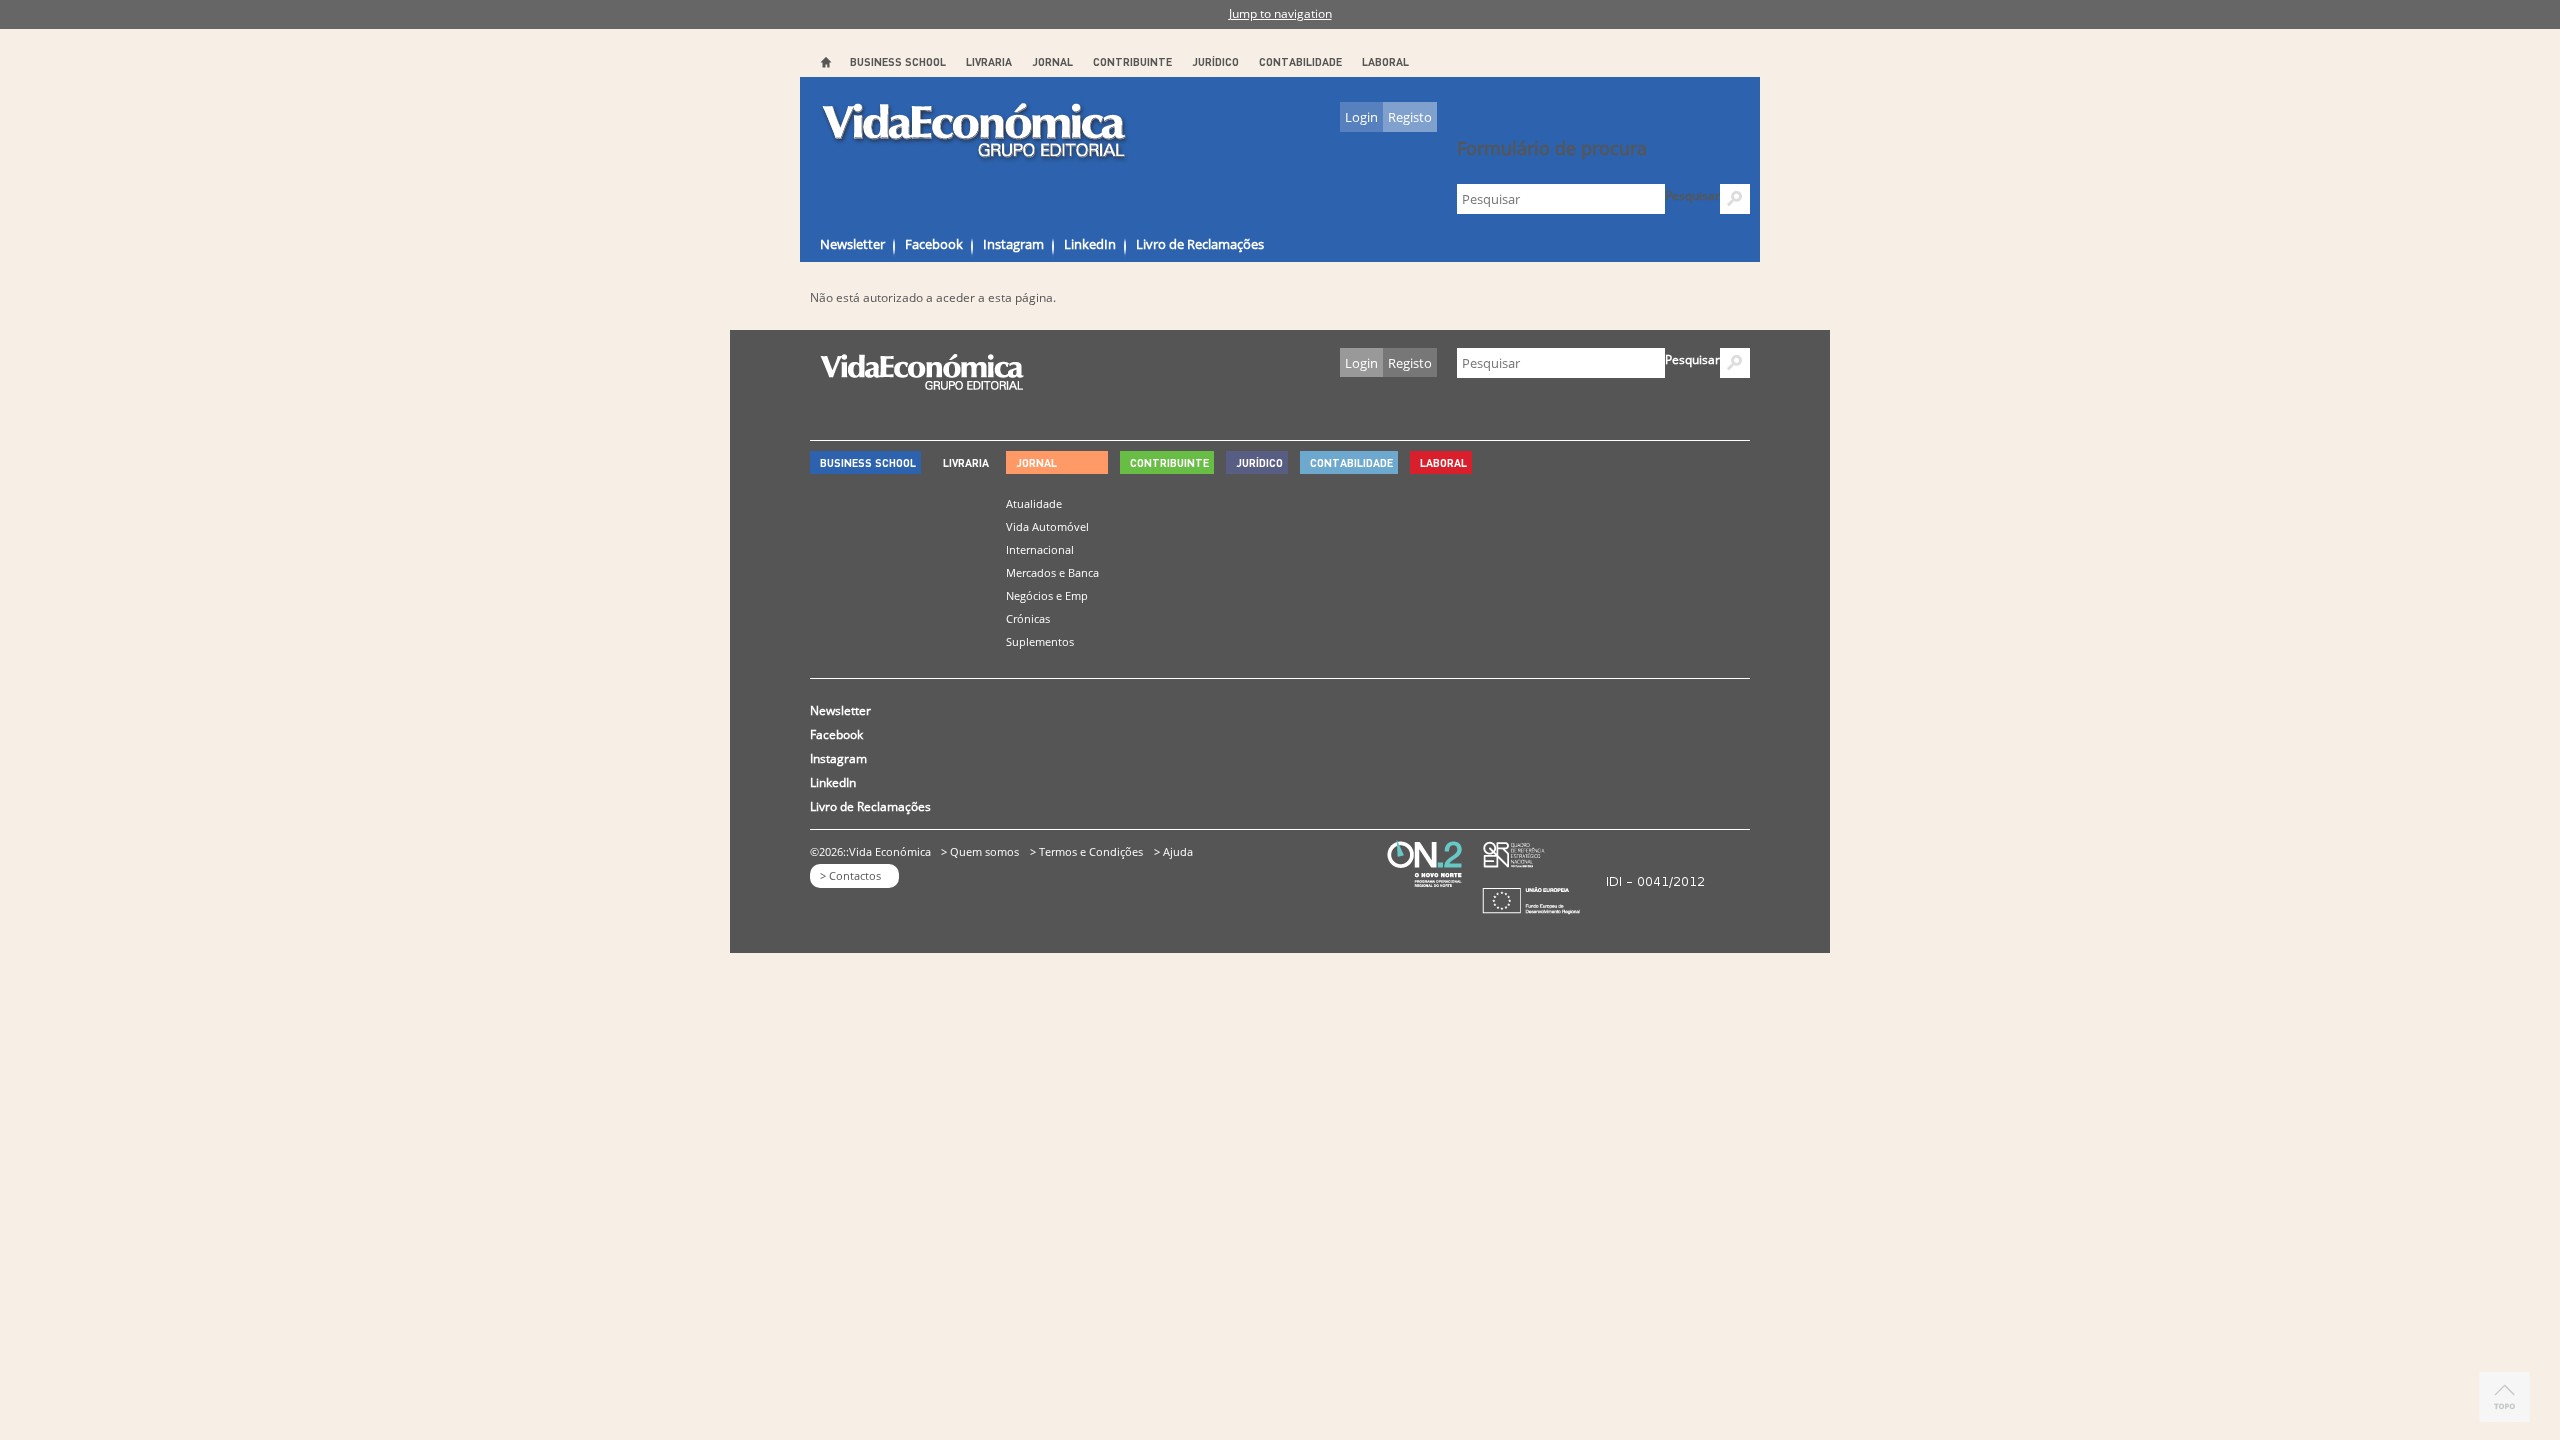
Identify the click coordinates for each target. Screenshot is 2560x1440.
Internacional (1040, 549)
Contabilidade (1300, 61)
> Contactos (850, 875)
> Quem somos (980, 851)
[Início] (975, 132)
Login (1361, 117)
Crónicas (1028, 618)
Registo (1410, 117)
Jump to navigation (1280, 13)
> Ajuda (1173, 851)
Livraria (989, 61)
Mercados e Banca (1052, 572)
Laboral (1385, 61)
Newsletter (852, 244)
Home (825, 62)
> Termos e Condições (1086, 851)
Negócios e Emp (1047, 595)
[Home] (922, 385)
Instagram (1013, 244)
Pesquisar (1692, 195)
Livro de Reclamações (1200, 244)
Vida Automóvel (1047, 526)
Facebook (934, 244)
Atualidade (1034, 503)
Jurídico (1215, 61)
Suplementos (1040, 641)
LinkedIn (1090, 244)
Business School (898, 61)
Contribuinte (1132, 61)
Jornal (1052, 61)
